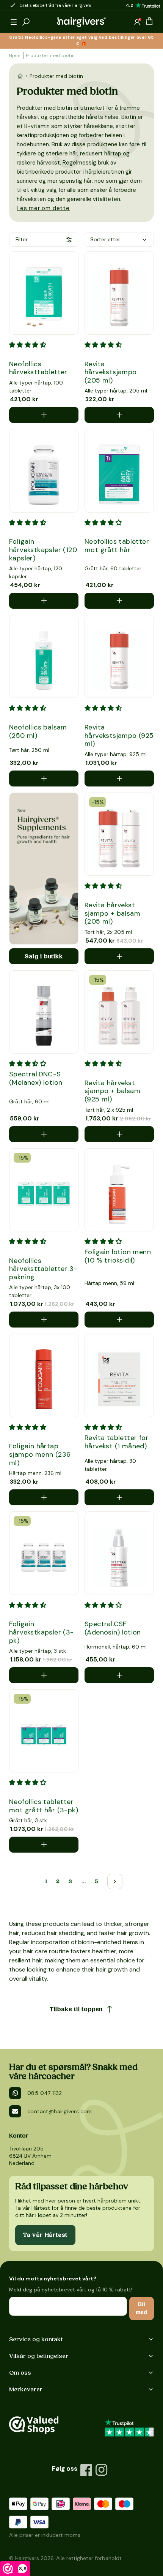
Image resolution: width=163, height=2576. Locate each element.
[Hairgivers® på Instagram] (102, 2470)
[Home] (20, 76)
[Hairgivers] (81, 22)
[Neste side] (115, 1881)
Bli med (142, 2308)
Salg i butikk (44, 956)
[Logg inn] (137, 22)
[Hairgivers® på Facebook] (86, 2470)
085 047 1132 (45, 2093)
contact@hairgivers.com (60, 2111)
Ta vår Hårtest (45, 2235)
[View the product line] (44, 869)
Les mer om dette (43, 208)
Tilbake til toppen (76, 2009)
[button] (14, 22)
